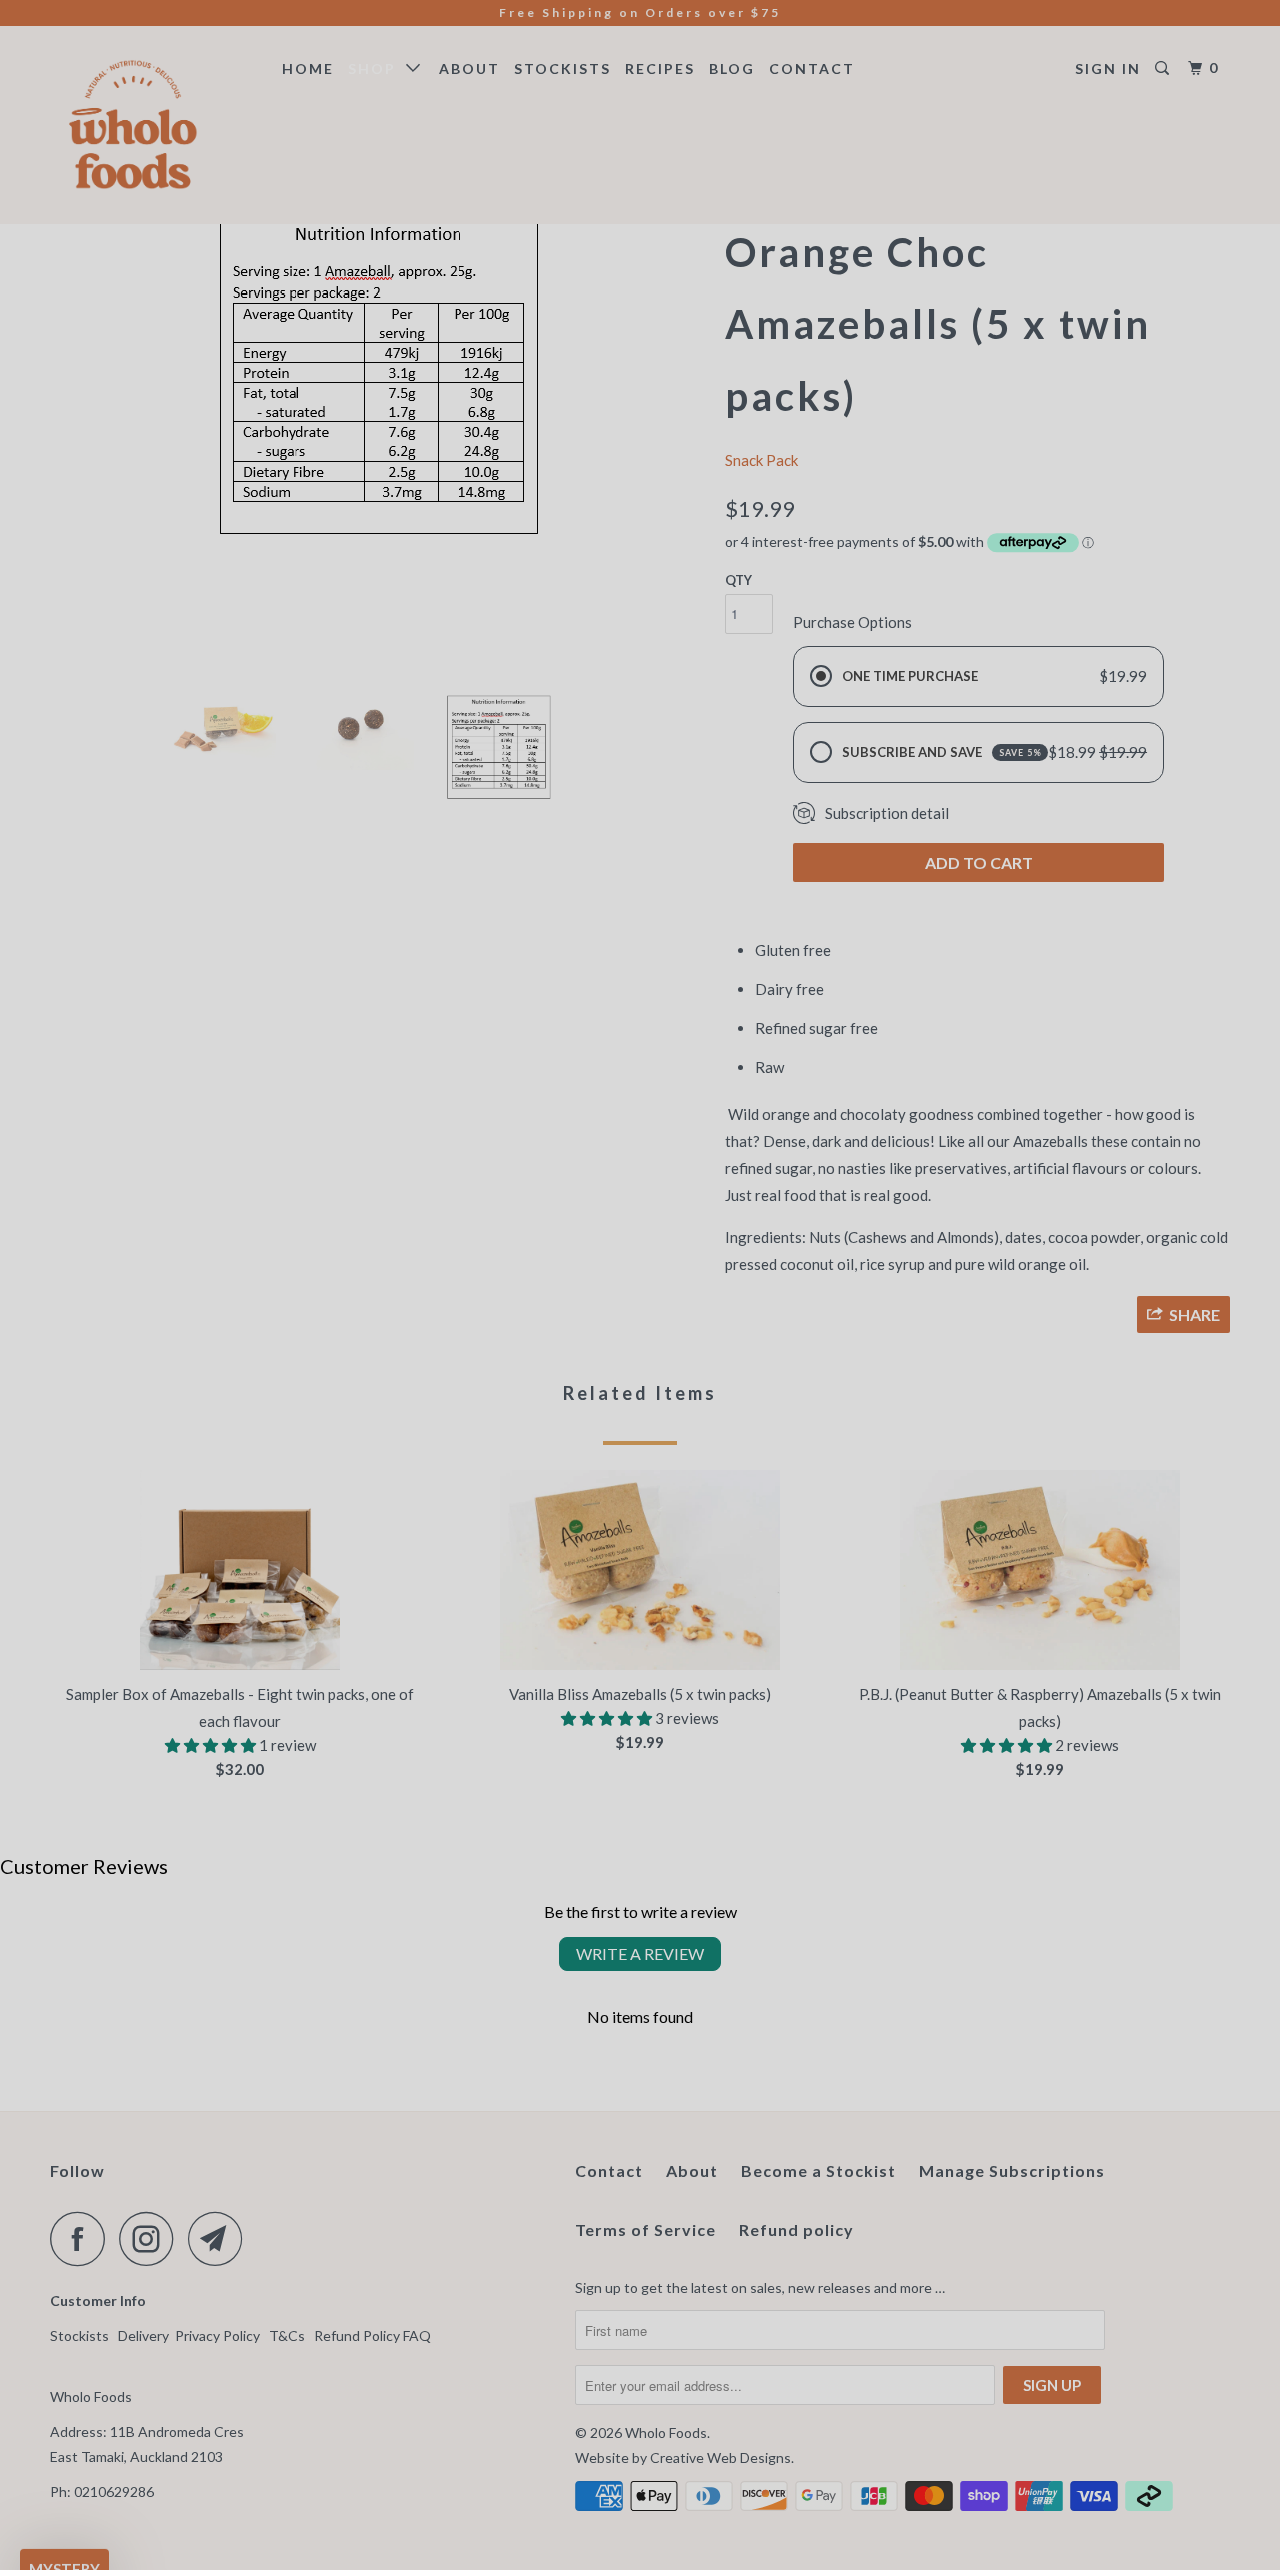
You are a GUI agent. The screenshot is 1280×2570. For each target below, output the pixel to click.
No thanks (445, 1493)
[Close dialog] (1012, 1039)
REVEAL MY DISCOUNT (445, 1374)
